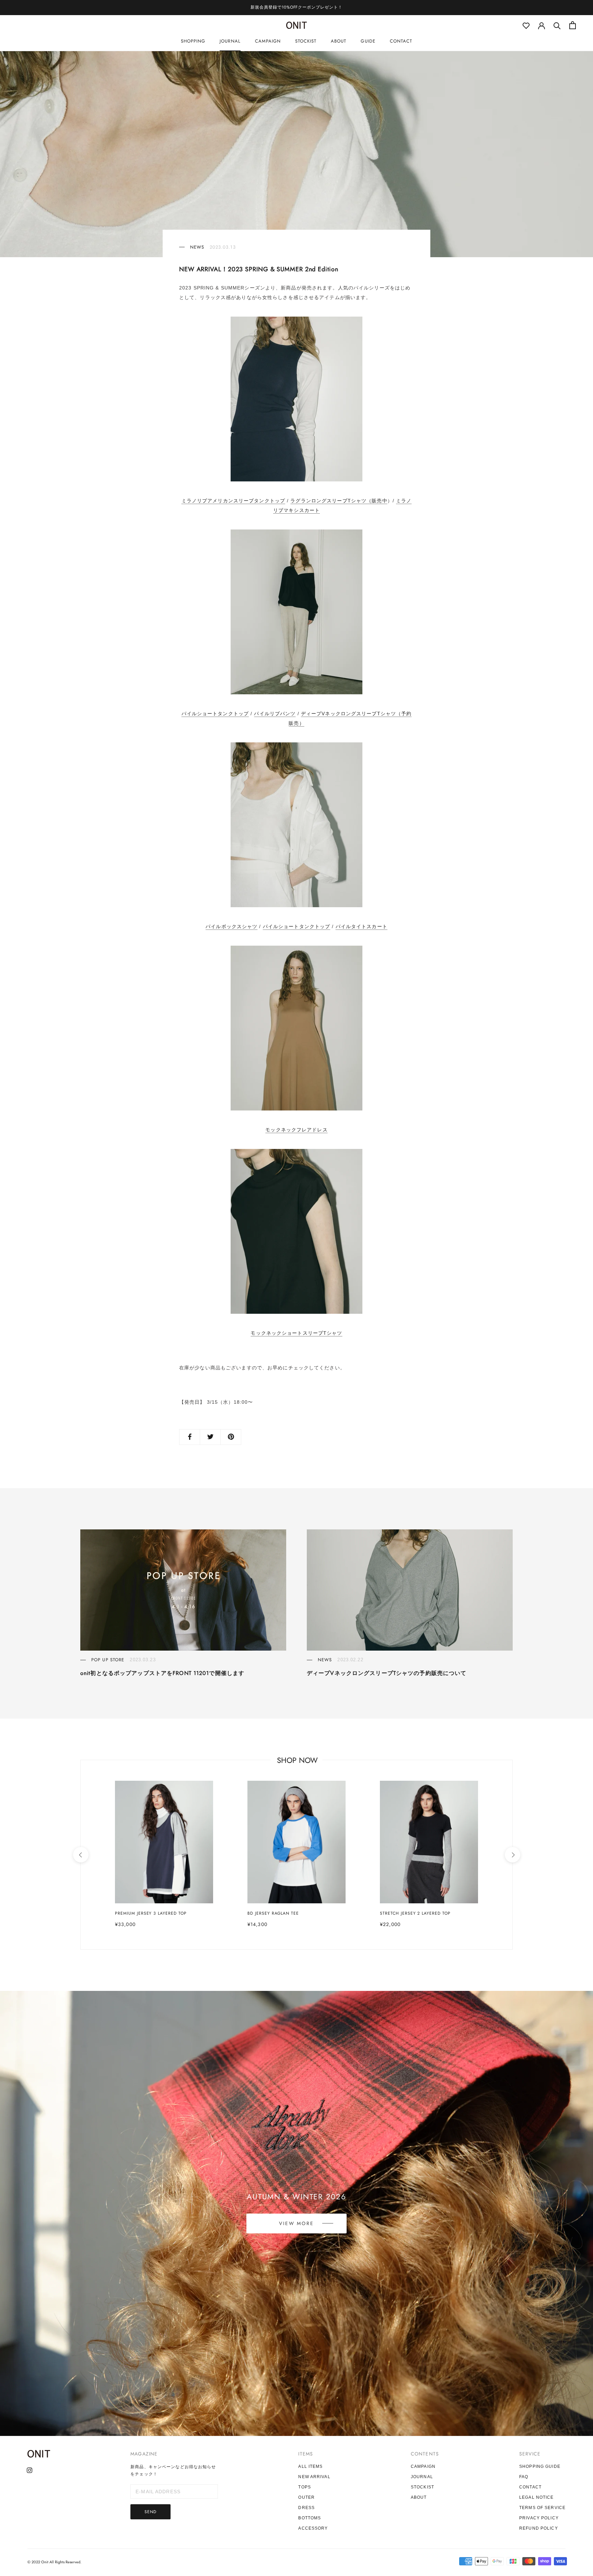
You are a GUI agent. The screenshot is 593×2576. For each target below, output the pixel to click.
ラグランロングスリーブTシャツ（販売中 (339, 501)
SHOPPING (193, 41)
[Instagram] (30, 2470)
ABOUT (339, 41)
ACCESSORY (313, 2528)
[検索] (557, 25)
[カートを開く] (573, 25)
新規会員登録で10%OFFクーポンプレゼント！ (296, 7)
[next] (512, 1855)
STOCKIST (306, 41)
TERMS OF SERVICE (542, 2508)
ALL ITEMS (310, 2466)
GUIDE (368, 41)
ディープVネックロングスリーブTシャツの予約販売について (387, 1673)
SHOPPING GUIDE (540, 2466)
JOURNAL (230, 41)
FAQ (524, 2477)
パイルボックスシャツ (231, 926)
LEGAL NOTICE (536, 2497)
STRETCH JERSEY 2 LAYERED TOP (415, 1913)
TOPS (304, 2487)
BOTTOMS (310, 2518)
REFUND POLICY (539, 2528)
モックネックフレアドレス (296, 1130)
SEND (150, 2512)
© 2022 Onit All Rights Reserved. (54, 2562)
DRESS (306, 2508)
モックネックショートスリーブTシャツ (296, 1333)
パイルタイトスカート (362, 926)
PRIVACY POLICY (539, 2518)
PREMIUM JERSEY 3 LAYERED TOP (151, 1913)
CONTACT (401, 41)
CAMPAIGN (268, 41)
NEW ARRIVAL (314, 2477)
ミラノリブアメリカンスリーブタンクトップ (233, 501)
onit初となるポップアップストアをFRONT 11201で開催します (162, 1673)
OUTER (306, 2497)
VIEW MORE (296, 2223)
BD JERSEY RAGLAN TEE (273, 1913)
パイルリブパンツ (275, 714)
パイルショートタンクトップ (215, 714)
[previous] (80, 1855)
